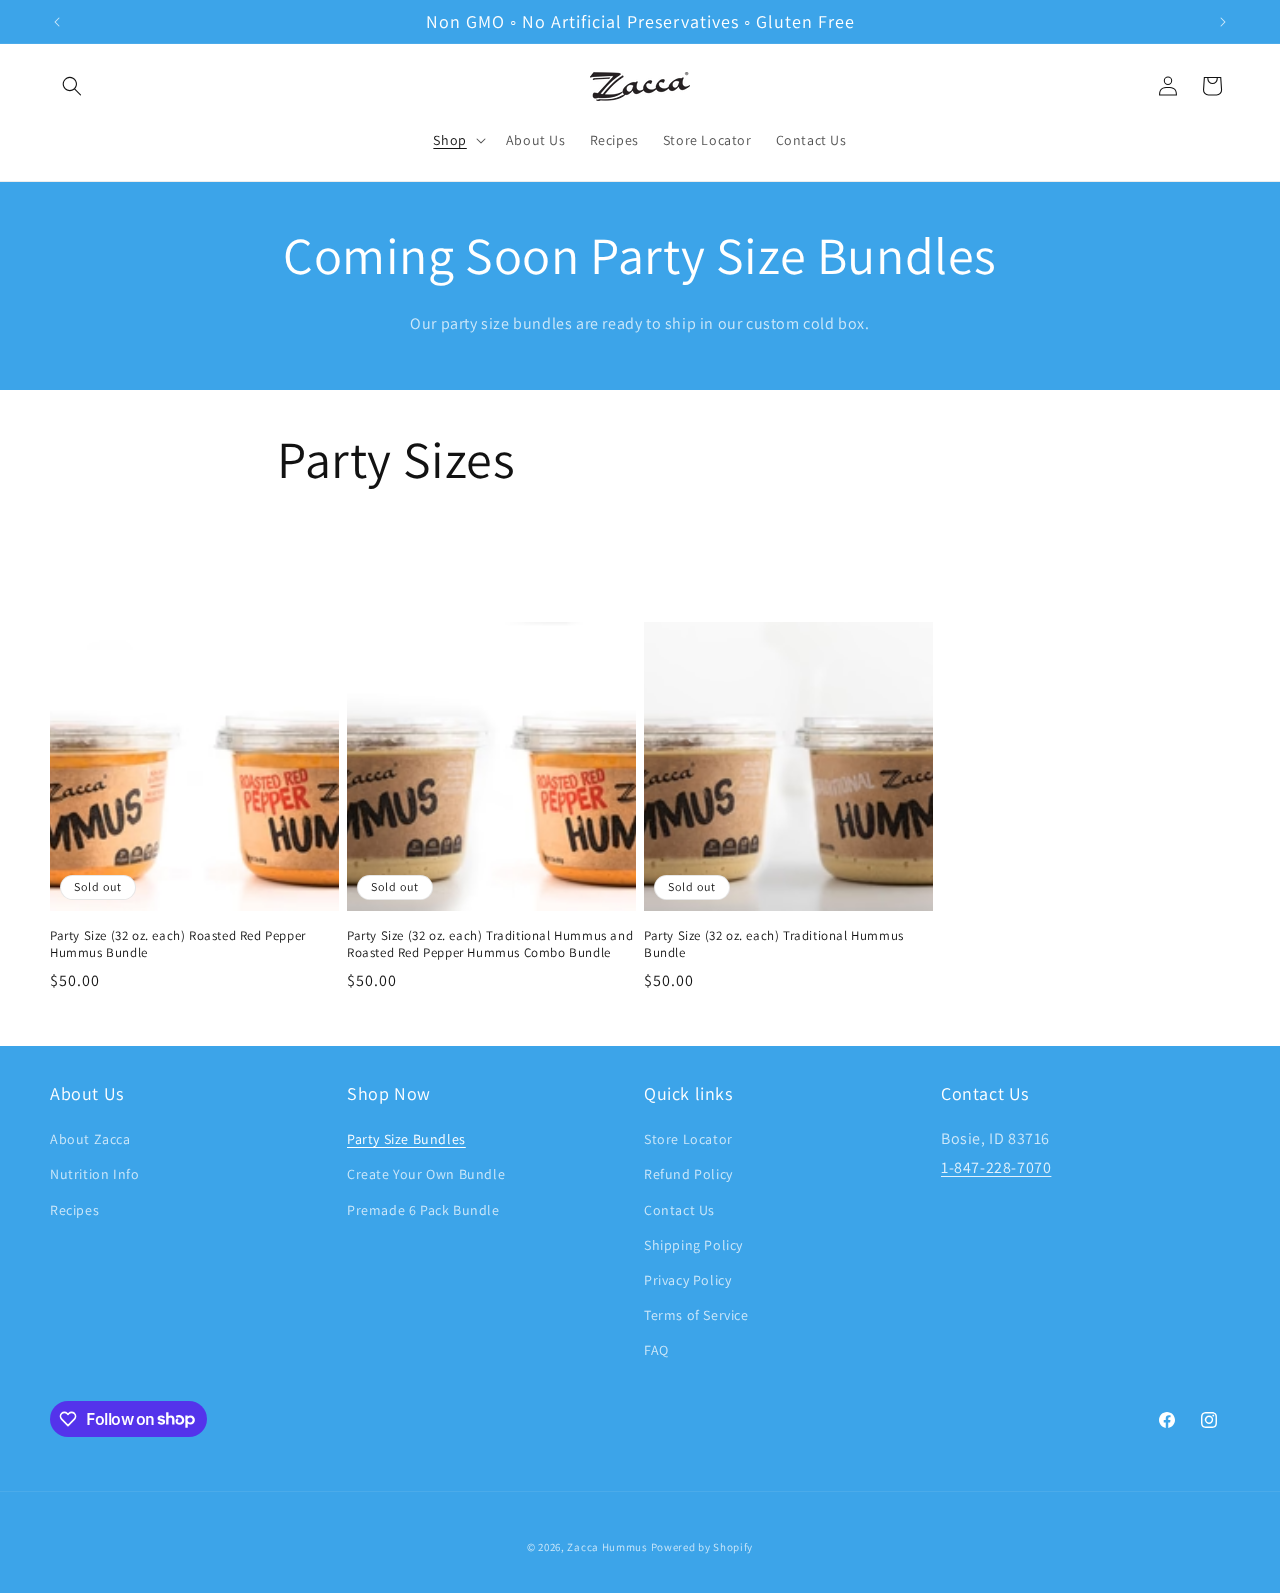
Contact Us (679, 1210)
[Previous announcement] (57, 22)
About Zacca (90, 1139)
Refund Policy (688, 1174)
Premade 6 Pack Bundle (423, 1210)
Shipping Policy (693, 1245)
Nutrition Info (94, 1174)
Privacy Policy (687, 1280)
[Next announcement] (1223, 22)
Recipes (74, 1210)
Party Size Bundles (406, 1139)
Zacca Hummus (607, 1547)
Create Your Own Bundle (426, 1174)
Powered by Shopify (702, 1547)
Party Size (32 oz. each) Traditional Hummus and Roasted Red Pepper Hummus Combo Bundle (490, 944)
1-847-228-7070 (996, 1167)
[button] (72, 86)
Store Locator (688, 1139)
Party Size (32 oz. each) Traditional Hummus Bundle (774, 944)
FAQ (656, 1350)
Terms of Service (696, 1315)
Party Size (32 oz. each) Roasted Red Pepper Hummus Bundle (178, 944)
